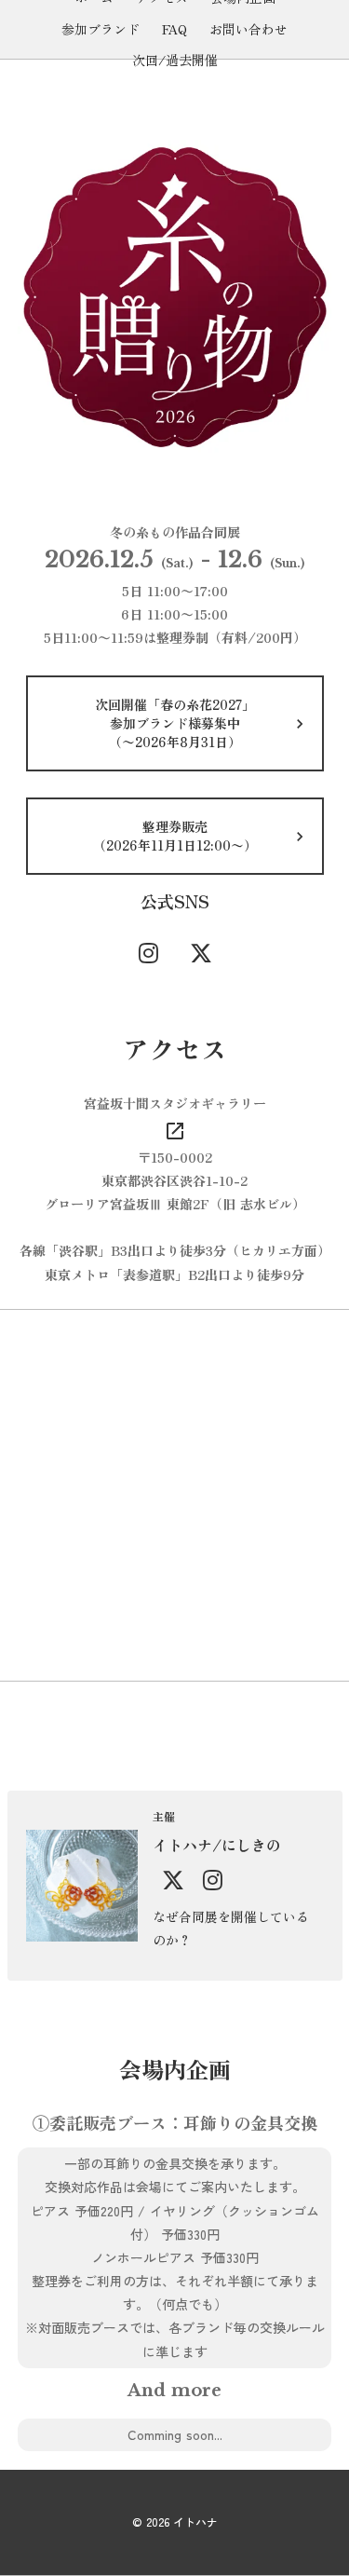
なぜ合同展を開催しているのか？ (231, 1928)
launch (175, 1131)
